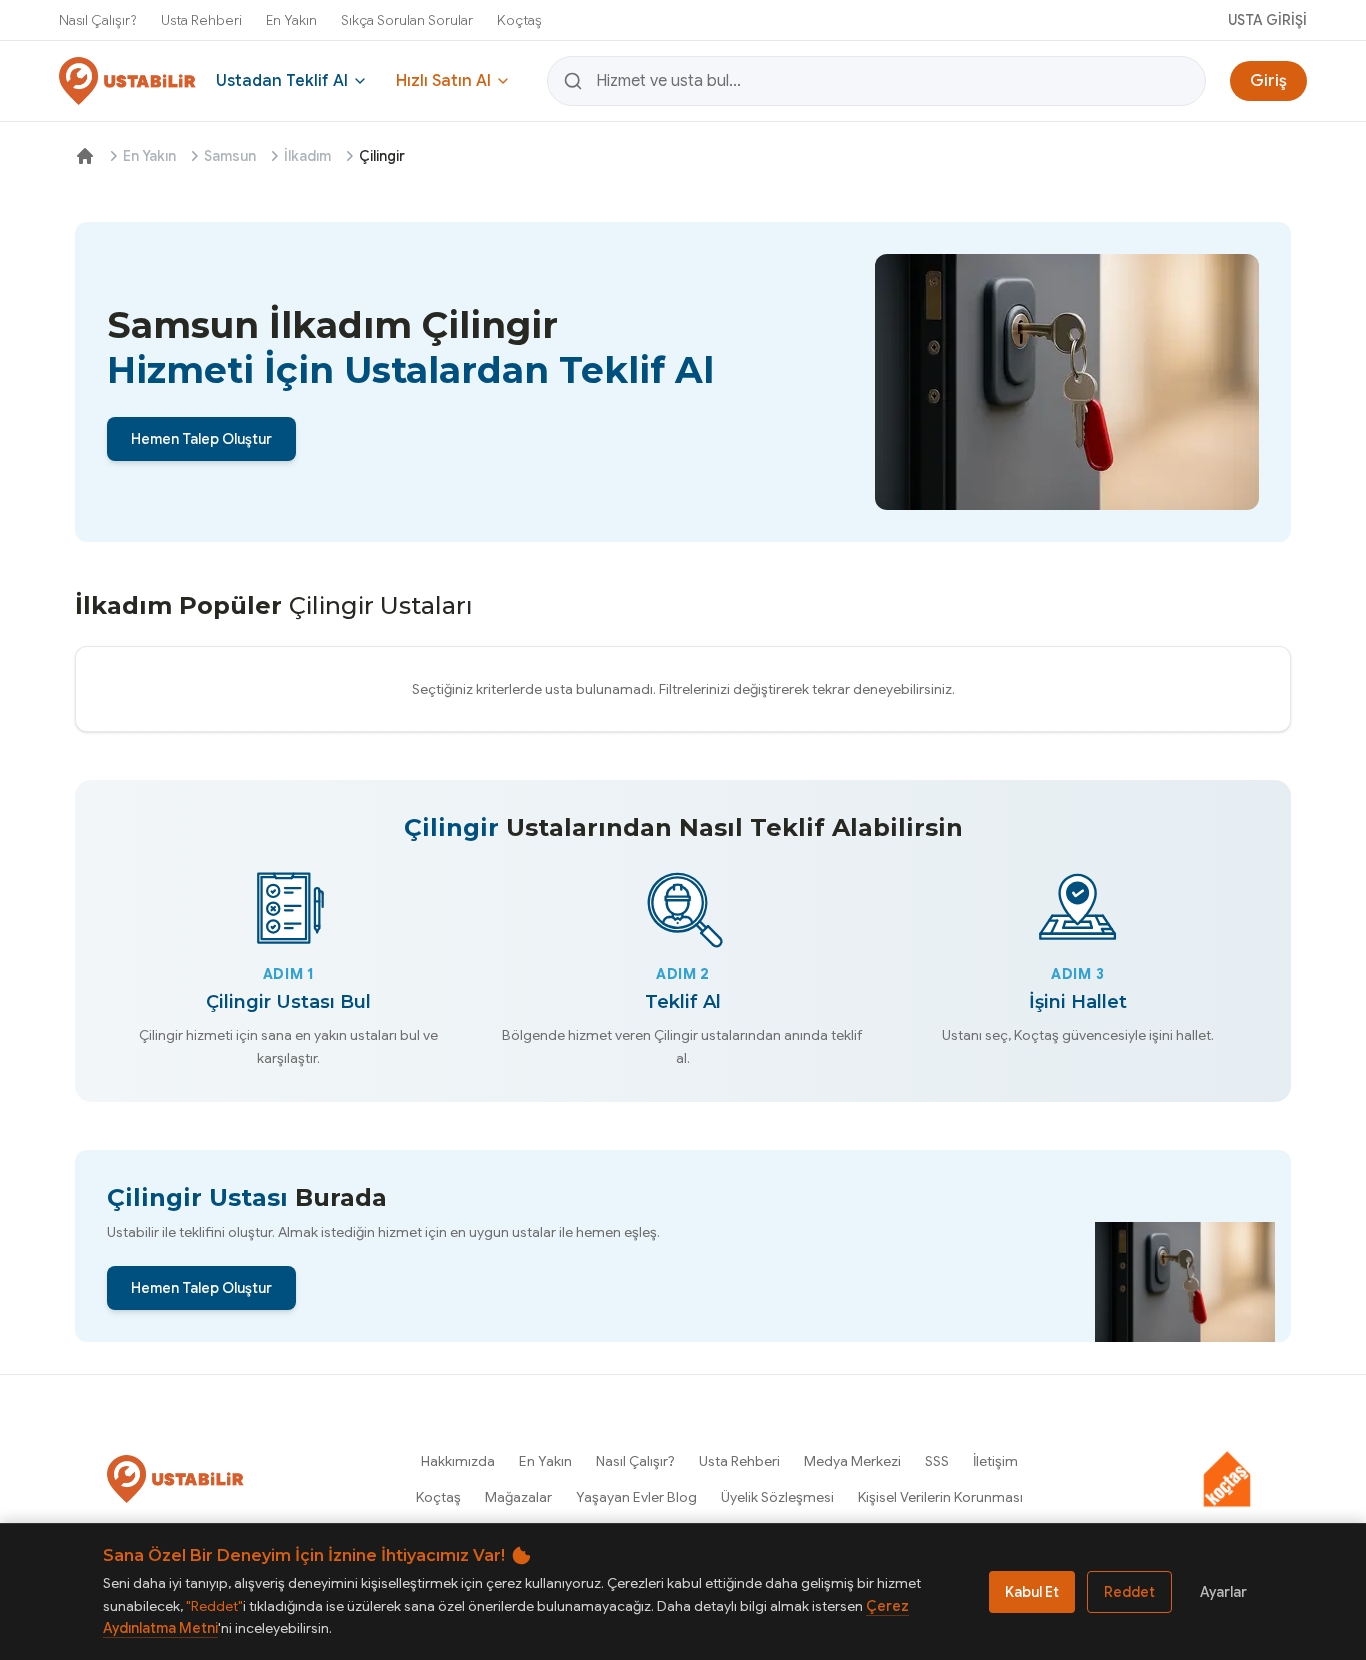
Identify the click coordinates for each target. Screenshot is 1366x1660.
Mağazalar (518, 1497)
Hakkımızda (458, 1461)
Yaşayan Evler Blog (636, 1497)
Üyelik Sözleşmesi (777, 1497)
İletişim (995, 1461)
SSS (937, 1461)
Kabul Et (1032, 1592)
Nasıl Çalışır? (98, 20)
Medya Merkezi (852, 1461)
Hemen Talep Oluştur (201, 439)
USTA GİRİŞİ (1267, 20)
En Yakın (291, 20)
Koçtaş (519, 20)
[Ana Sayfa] (85, 156)
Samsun (230, 156)
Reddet (1129, 1592)
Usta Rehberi (201, 20)
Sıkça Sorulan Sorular (407, 20)
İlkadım (307, 156)
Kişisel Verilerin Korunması (940, 1497)
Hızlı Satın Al (443, 81)
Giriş (1268, 81)
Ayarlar (1223, 1592)
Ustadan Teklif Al (282, 81)
